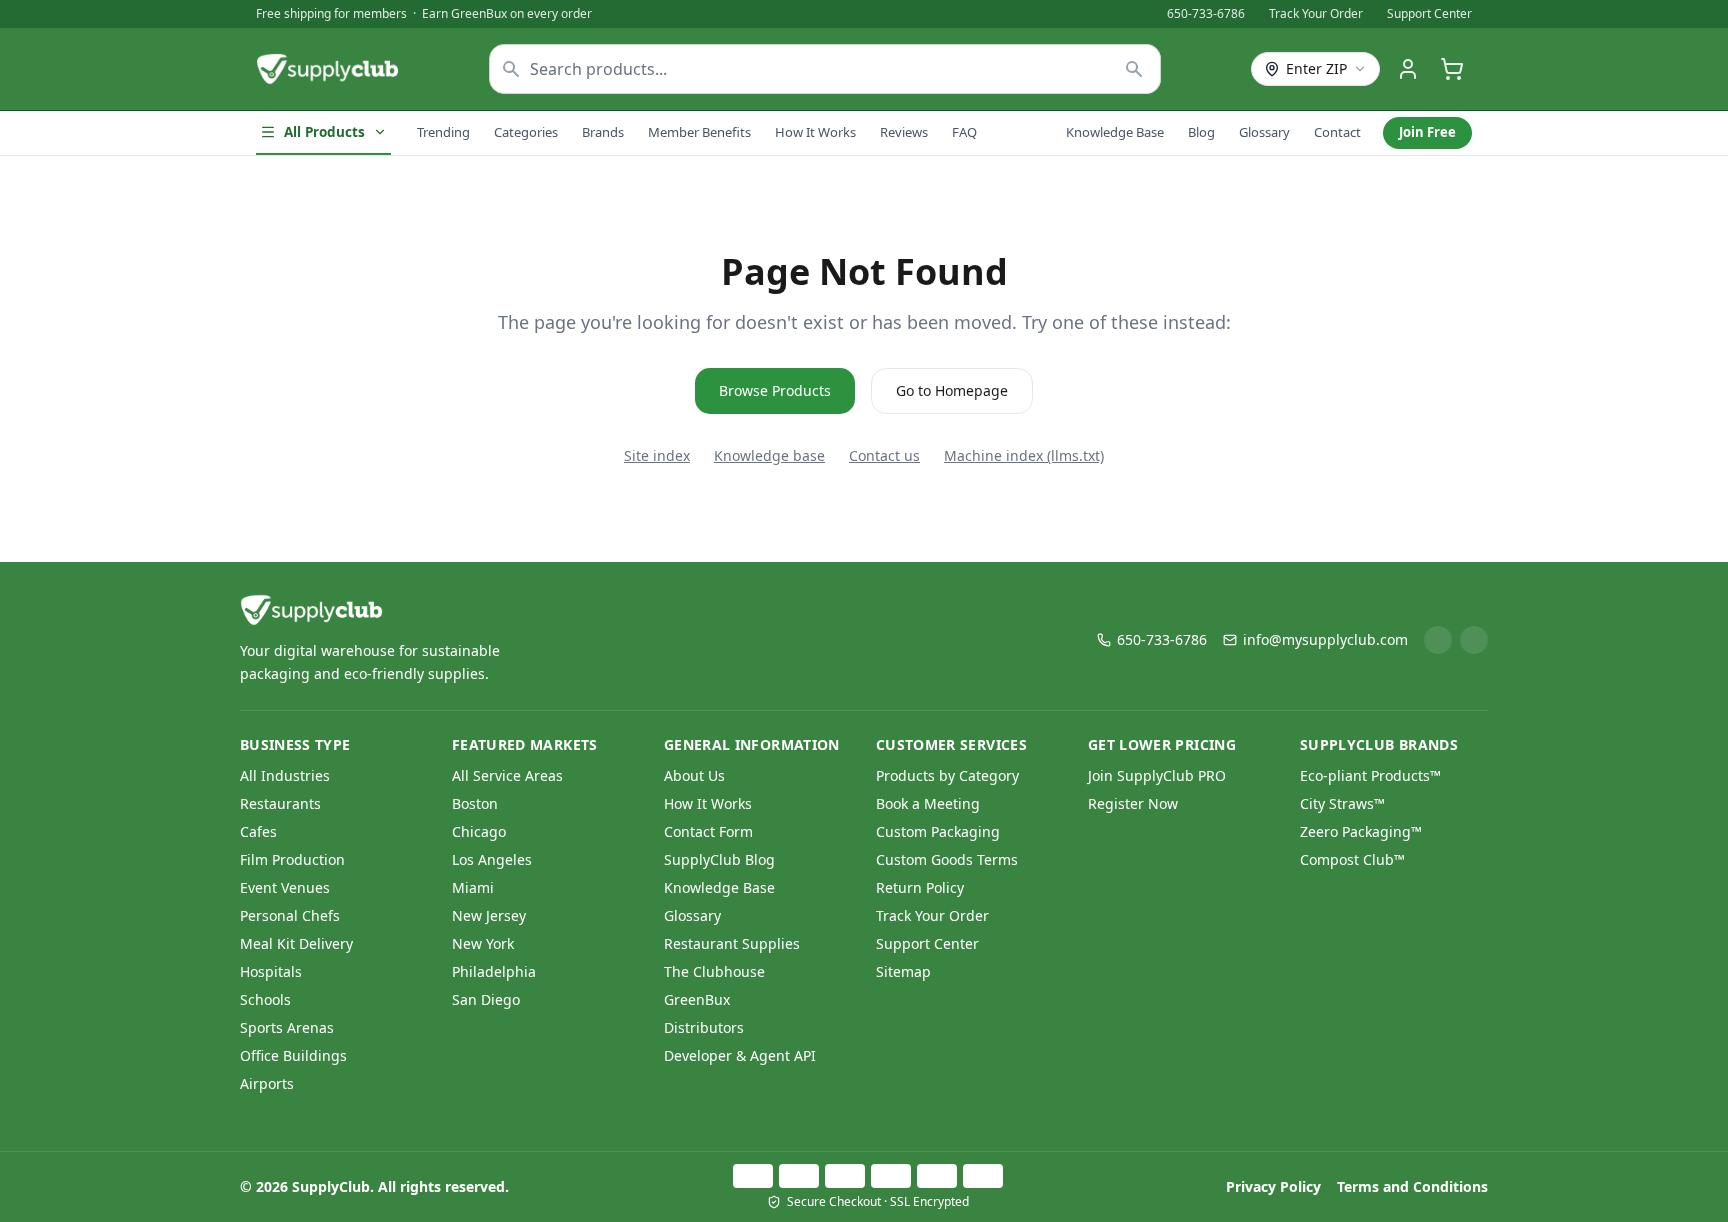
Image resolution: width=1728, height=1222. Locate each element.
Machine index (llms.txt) (1024, 455)
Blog (1201, 132)
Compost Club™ (1352, 859)
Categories (526, 132)
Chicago (479, 831)
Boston (475, 803)
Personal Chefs (290, 915)
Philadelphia (494, 971)
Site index (657, 455)
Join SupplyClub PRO (1157, 775)
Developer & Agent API (740, 1055)
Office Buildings (293, 1055)
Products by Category (947, 775)
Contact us (884, 455)
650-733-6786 (1206, 14)
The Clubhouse (714, 971)
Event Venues (285, 887)
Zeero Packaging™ (1361, 831)
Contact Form (708, 831)
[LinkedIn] (1438, 640)
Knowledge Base (1115, 132)
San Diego (486, 999)
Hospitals (271, 971)
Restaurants (280, 803)
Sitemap (903, 971)
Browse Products (775, 390)
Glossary (1264, 132)
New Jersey (489, 915)
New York (483, 943)
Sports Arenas (287, 1027)
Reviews (904, 132)
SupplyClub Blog (719, 859)
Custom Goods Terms (947, 859)
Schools (265, 999)
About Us (694, 775)
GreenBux (697, 999)
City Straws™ (1342, 803)
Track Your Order (1316, 14)
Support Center (1429, 14)
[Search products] (1134, 69)
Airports (267, 1083)
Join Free (1427, 132)
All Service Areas (507, 775)
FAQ (964, 132)
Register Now (1133, 803)
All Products (324, 132)
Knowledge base (769, 455)
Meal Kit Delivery (296, 943)
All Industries (285, 775)
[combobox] (825, 69)
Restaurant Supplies (732, 943)
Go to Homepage (952, 390)
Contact (1337, 132)
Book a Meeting (928, 803)
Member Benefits (699, 132)
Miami (473, 887)
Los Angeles (492, 859)
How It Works (815, 132)
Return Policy (920, 887)
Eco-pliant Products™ (1370, 775)
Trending (443, 132)
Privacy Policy (1273, 1186)
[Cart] (1452, 69)
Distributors (704, 1027)
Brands (603, 132)
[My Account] (1408, 69)
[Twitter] (1474, 640)
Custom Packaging (938, 831)
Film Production (292, 859)
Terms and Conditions (1412, 1186)
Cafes (258, 831)
